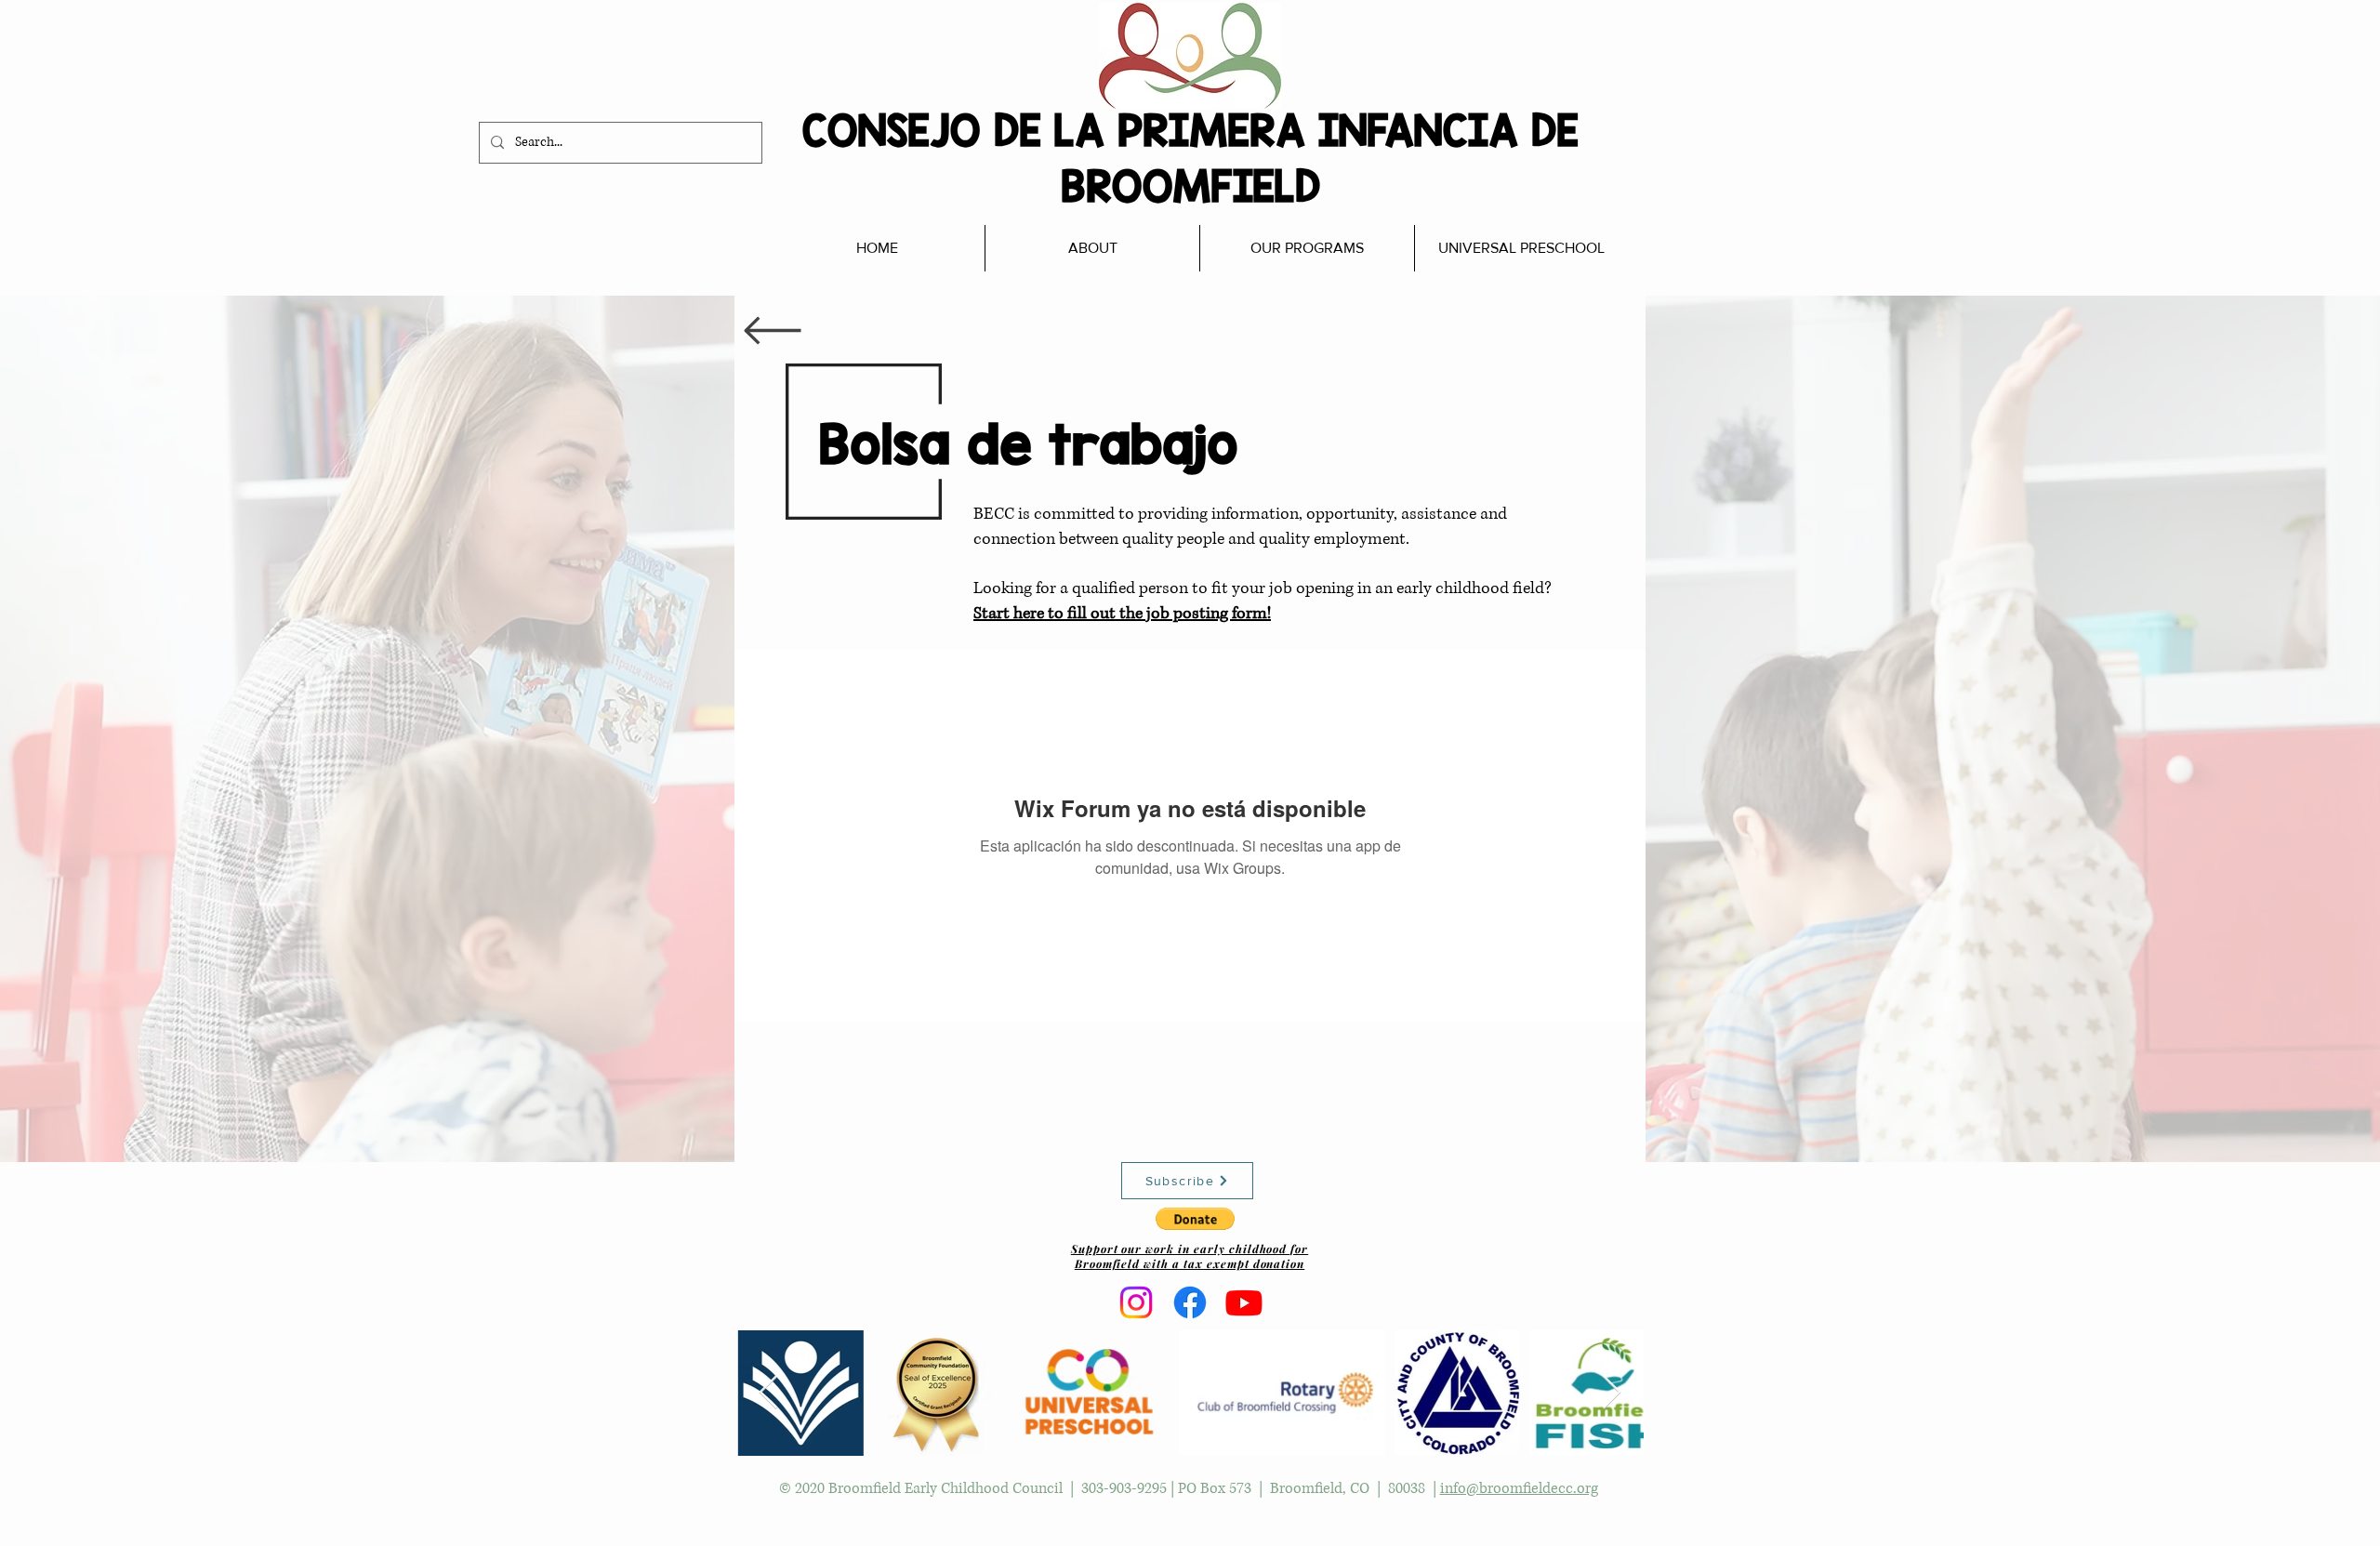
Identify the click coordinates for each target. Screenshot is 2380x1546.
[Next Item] (1612, 1393)
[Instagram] (1136, 1302)
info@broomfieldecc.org (1519, 1488)
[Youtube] (1244, 1302)
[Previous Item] (768, 1393)
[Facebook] (1190, 1302)
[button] (1195, 1219)
